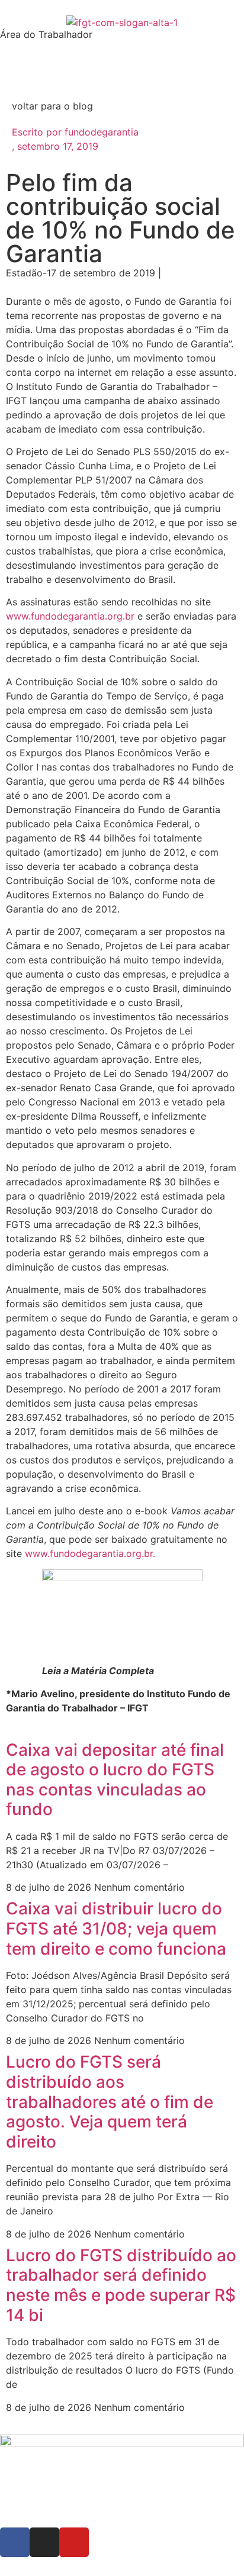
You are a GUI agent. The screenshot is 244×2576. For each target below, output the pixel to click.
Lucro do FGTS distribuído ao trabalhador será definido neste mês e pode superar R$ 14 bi (121, 2285)
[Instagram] (44, 2542)
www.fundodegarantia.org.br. (90, 1553)
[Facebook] (15, 2542)
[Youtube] (74, 2542)
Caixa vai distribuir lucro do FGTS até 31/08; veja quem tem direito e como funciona (116, 1928)
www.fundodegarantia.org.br (70, 616)
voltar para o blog (52, 106)
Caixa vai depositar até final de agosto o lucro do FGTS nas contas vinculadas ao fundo (115, 1780)
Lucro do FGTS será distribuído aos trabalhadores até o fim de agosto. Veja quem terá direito (110, 2101)
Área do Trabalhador (46, 34)
